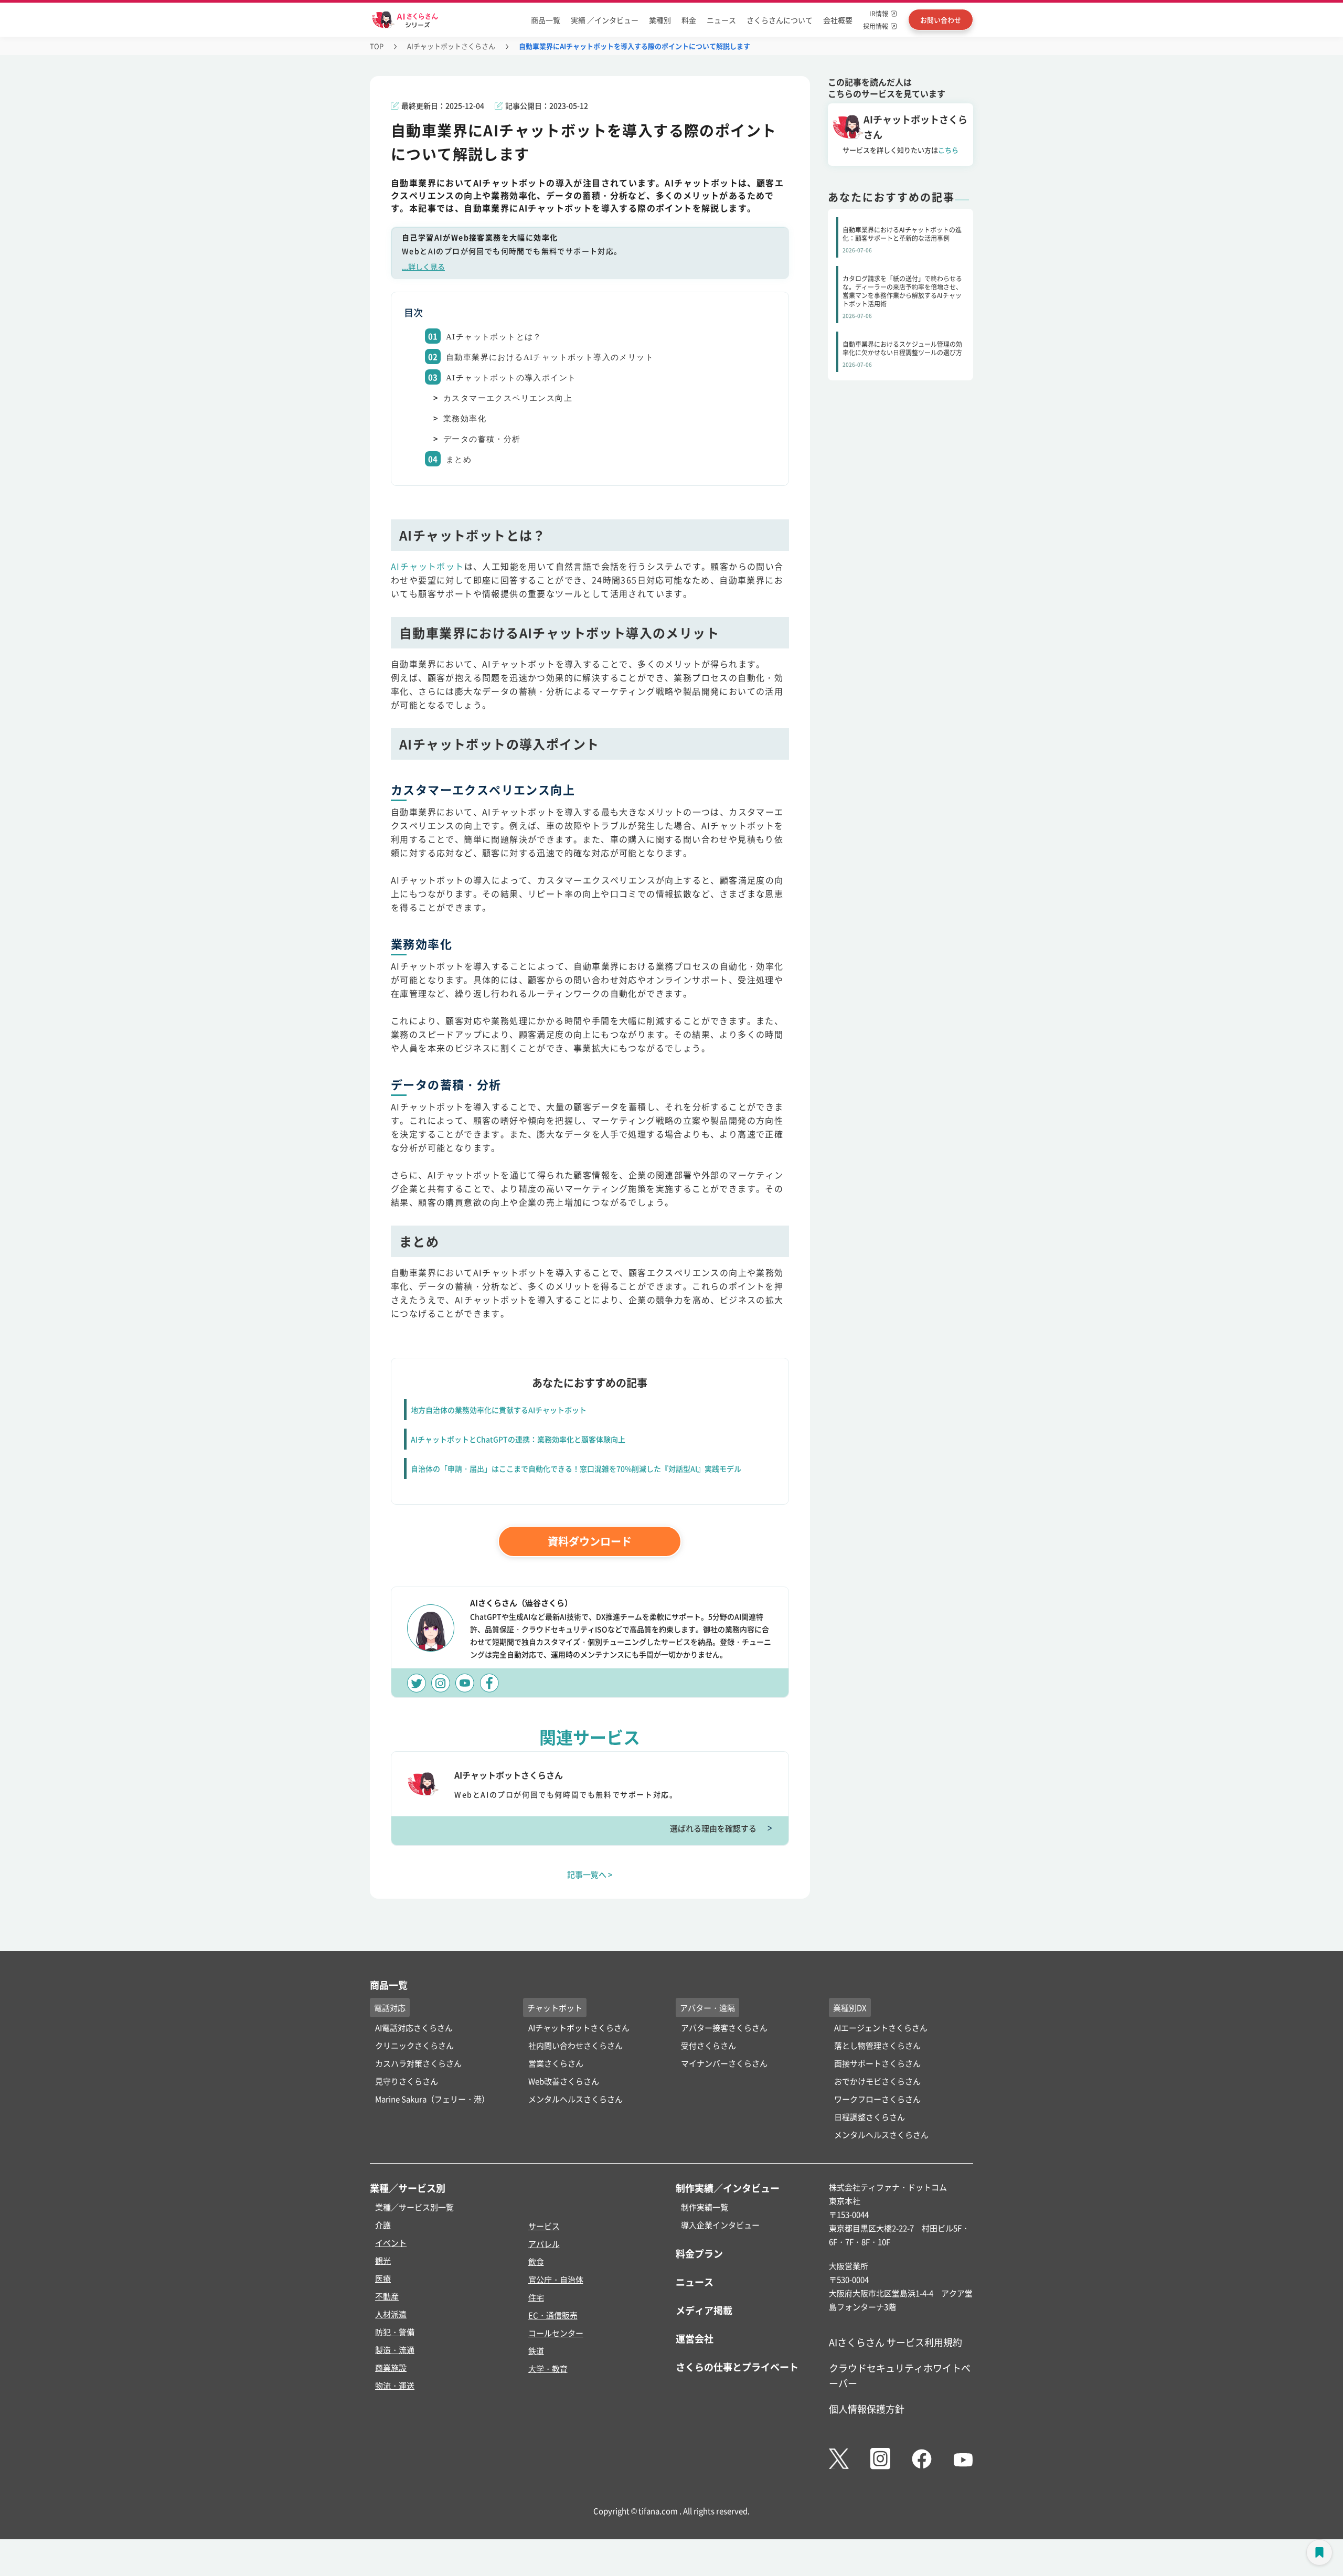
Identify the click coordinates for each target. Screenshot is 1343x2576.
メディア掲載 (704, 2310)
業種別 (660, 20)
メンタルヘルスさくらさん (575, 2099)
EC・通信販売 (553, 2315)
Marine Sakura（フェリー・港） (432, 2099)
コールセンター (556, 2333)
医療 (383, 2278)
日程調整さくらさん (870, 2117)
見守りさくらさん (407, 2081)
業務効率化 (465, 419)
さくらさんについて (780, 20)
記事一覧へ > (590, 1874)
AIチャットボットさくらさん (451, 46)
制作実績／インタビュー (728, 2188)
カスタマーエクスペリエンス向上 (508, 398)
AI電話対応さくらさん (414, 2027)
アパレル (544, 2244)
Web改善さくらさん (564, 2081)
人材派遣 (391, 2314)
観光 (383, 2260)
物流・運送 (395, 2385)
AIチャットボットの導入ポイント (511, 378)
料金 (689, 20)
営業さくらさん (556, 2063)
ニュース (721, 20)
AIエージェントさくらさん (881, 2027)
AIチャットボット (428, 566)
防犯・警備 (395, 2332)
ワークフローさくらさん (877, 2099)
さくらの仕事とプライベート (737, 2367)
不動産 (387, 2296)
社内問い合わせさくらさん (575, 2045)
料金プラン (699, 2253)
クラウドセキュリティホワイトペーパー (900, 2375)
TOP (377, 46)
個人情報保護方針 (867, 2409)
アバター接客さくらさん (724, 2027)
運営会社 (695, 2338)
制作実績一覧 (705, 2207)
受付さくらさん (708, 2045)
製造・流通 (395, 2350)
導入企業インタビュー (720, 2225)
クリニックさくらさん (414, 2045)
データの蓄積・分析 (482, 439)
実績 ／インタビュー (605, 20)
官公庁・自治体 (556, 2279)
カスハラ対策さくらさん (418, 2063)
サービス (544, 2226)
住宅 (536, 2297)
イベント (391, 2243)
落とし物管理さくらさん (877, 2045)
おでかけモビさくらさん (877, 2081)
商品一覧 (546, 20)
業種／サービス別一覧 (414, 2207)
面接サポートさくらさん (877, 2063)
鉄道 (536, 2351)
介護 (383, 2225)
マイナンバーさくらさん (724, 2063)
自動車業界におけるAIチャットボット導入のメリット (550, 357)
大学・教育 (548, 2369)
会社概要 (838, 20)
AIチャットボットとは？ (494, 337)
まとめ (459, 460)
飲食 (536, 2261)
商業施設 (391, 2367)
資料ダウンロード (590, 1541)
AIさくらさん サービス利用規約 (896, 2342)
